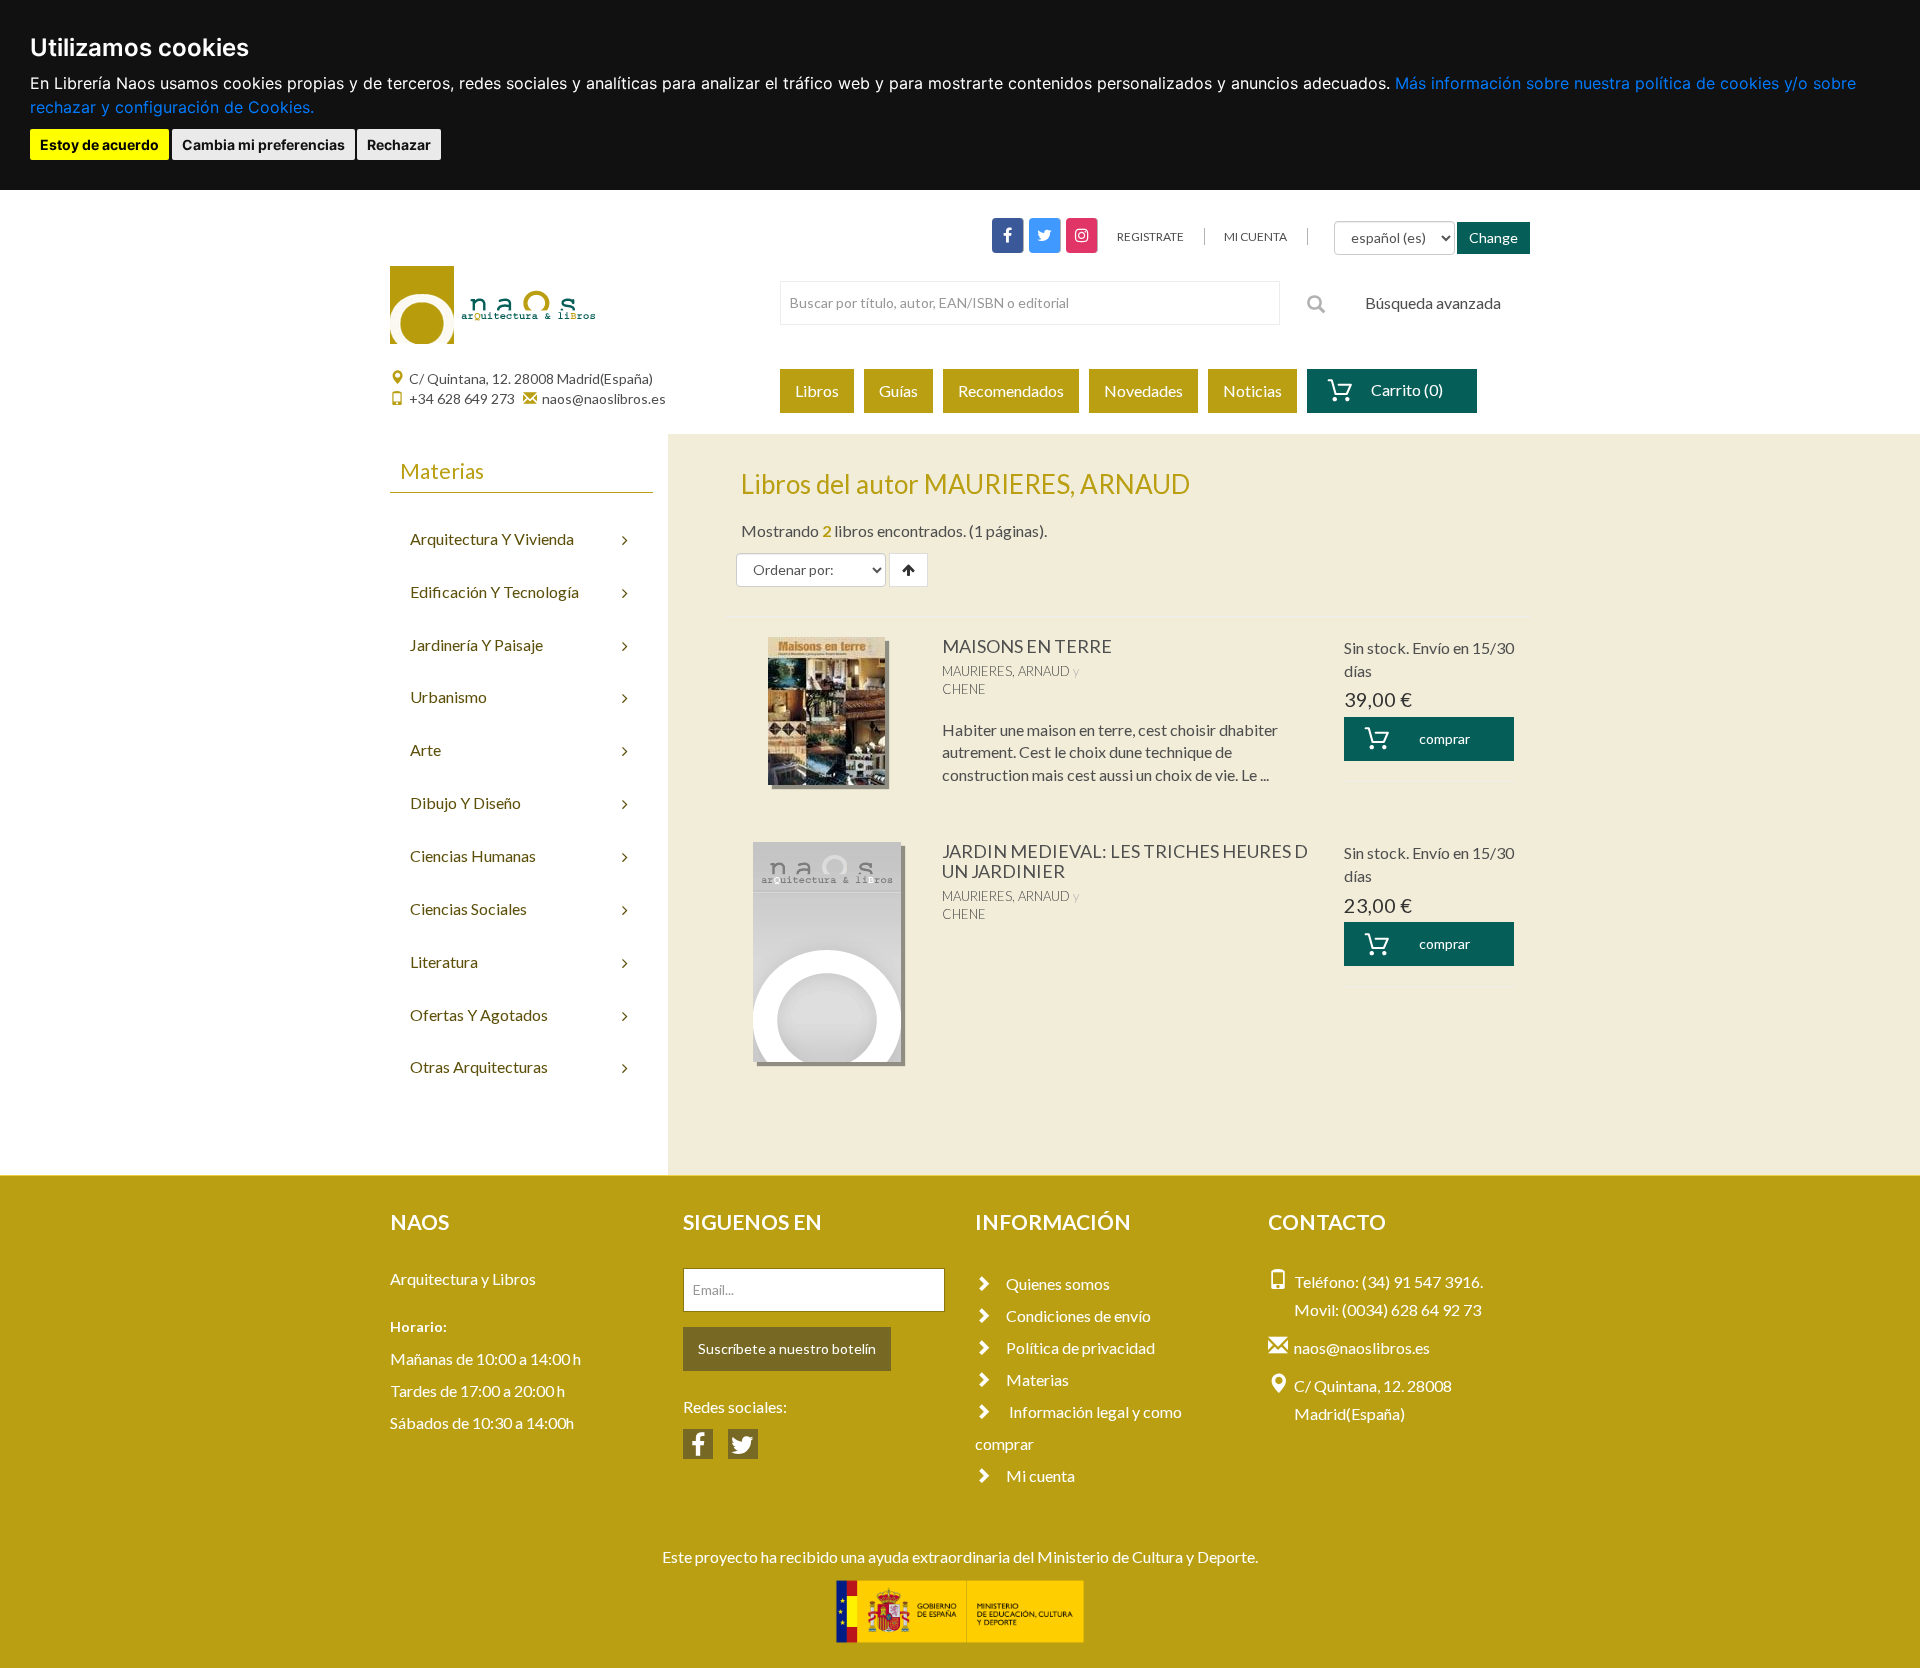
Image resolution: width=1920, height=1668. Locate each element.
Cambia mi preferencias (263, 144)
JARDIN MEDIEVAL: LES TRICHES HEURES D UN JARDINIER (1125, 861)
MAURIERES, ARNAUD (1006, 671)
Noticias (1252, 390)
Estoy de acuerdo (99, 144)
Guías (898, 390)
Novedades (1143, 390)
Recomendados (1011, 390)
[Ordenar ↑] (908, 570)
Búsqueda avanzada (1433, 302)
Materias (1037, 1379)
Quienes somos (1058, 1283)
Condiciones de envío (1078, 1315)
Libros (817, 390)
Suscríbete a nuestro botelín (787, 1348)
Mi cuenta (1040, 1475)
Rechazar (399, 144)
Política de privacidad (1080, 1347)
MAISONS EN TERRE (1027, 646)
